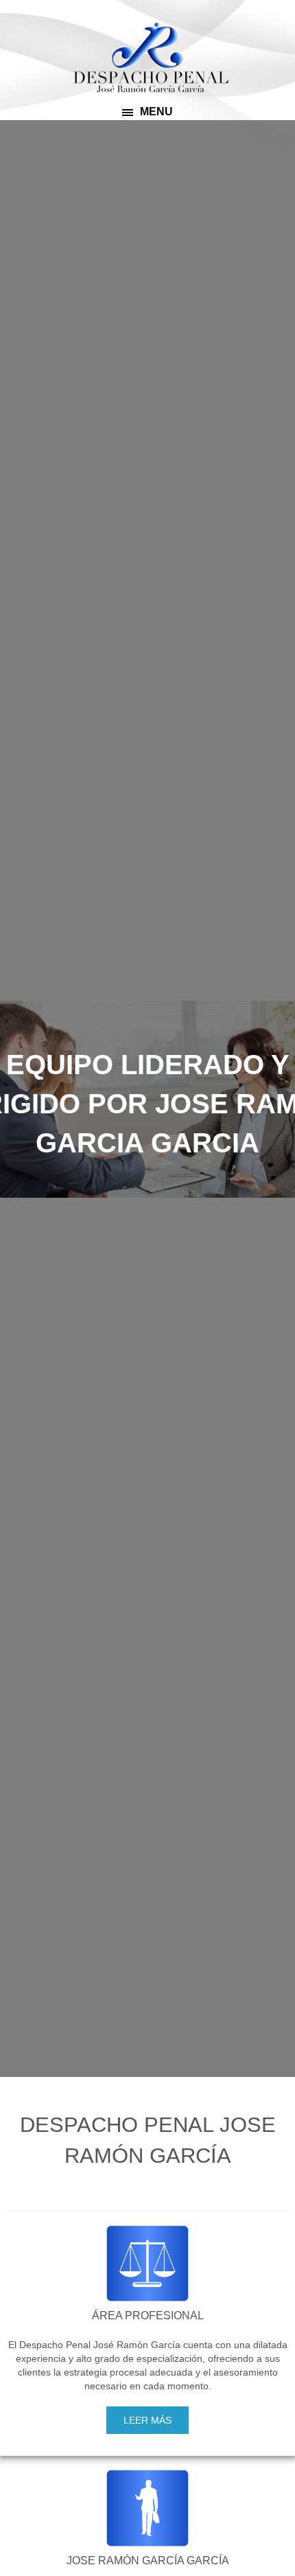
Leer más (147, 2420)
